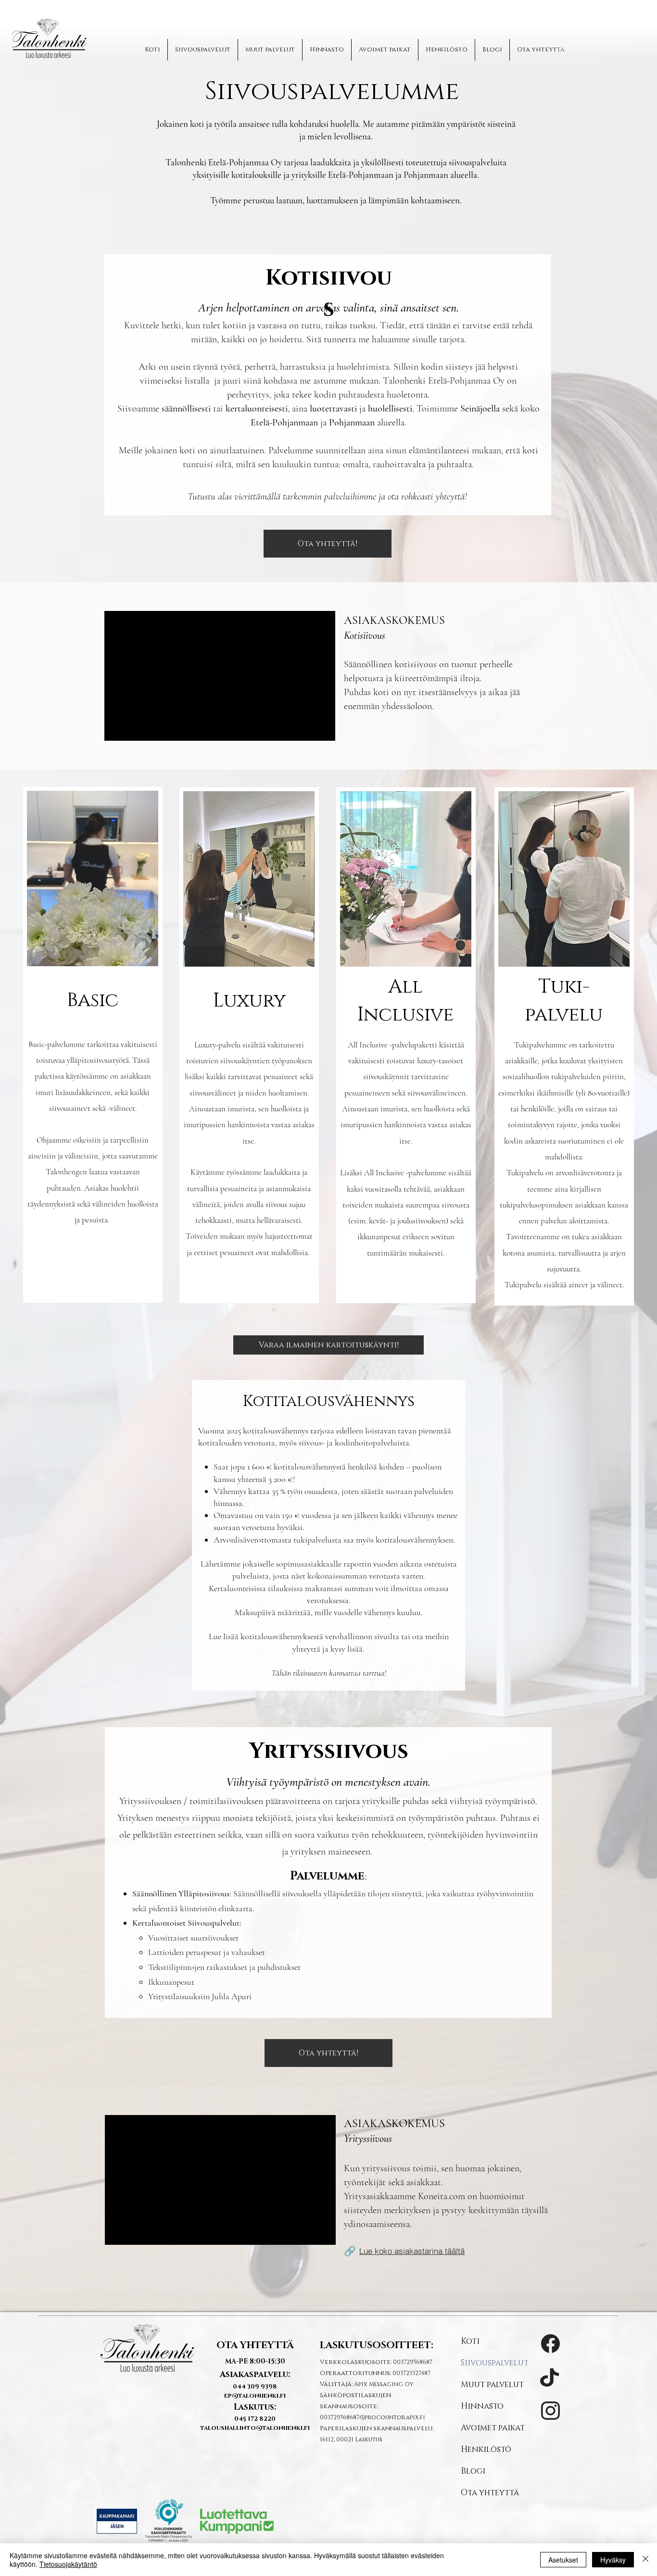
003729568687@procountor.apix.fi (373, 2417)
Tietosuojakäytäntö (68, 2564)
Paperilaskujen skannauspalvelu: (377, 2428)
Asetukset (563, 2560)
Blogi (473, 2471)
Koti (470, 2341)
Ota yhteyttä (490, 2493)
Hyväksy (613, 2560)
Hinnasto (482, 2406)
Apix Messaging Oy (384, 2384)
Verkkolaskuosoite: (356, 2362)
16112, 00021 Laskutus (351, 2439)
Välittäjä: (337, 2384)
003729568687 (413, 2362)
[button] (328, 544)
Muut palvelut (492, 2384)
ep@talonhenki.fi (255, 2396)
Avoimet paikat (493, 2428)
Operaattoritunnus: (356, 2373)
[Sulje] (645, 2560)
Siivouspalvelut (495, 2363)
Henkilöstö (486, 2449)
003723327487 (411, 2373)
